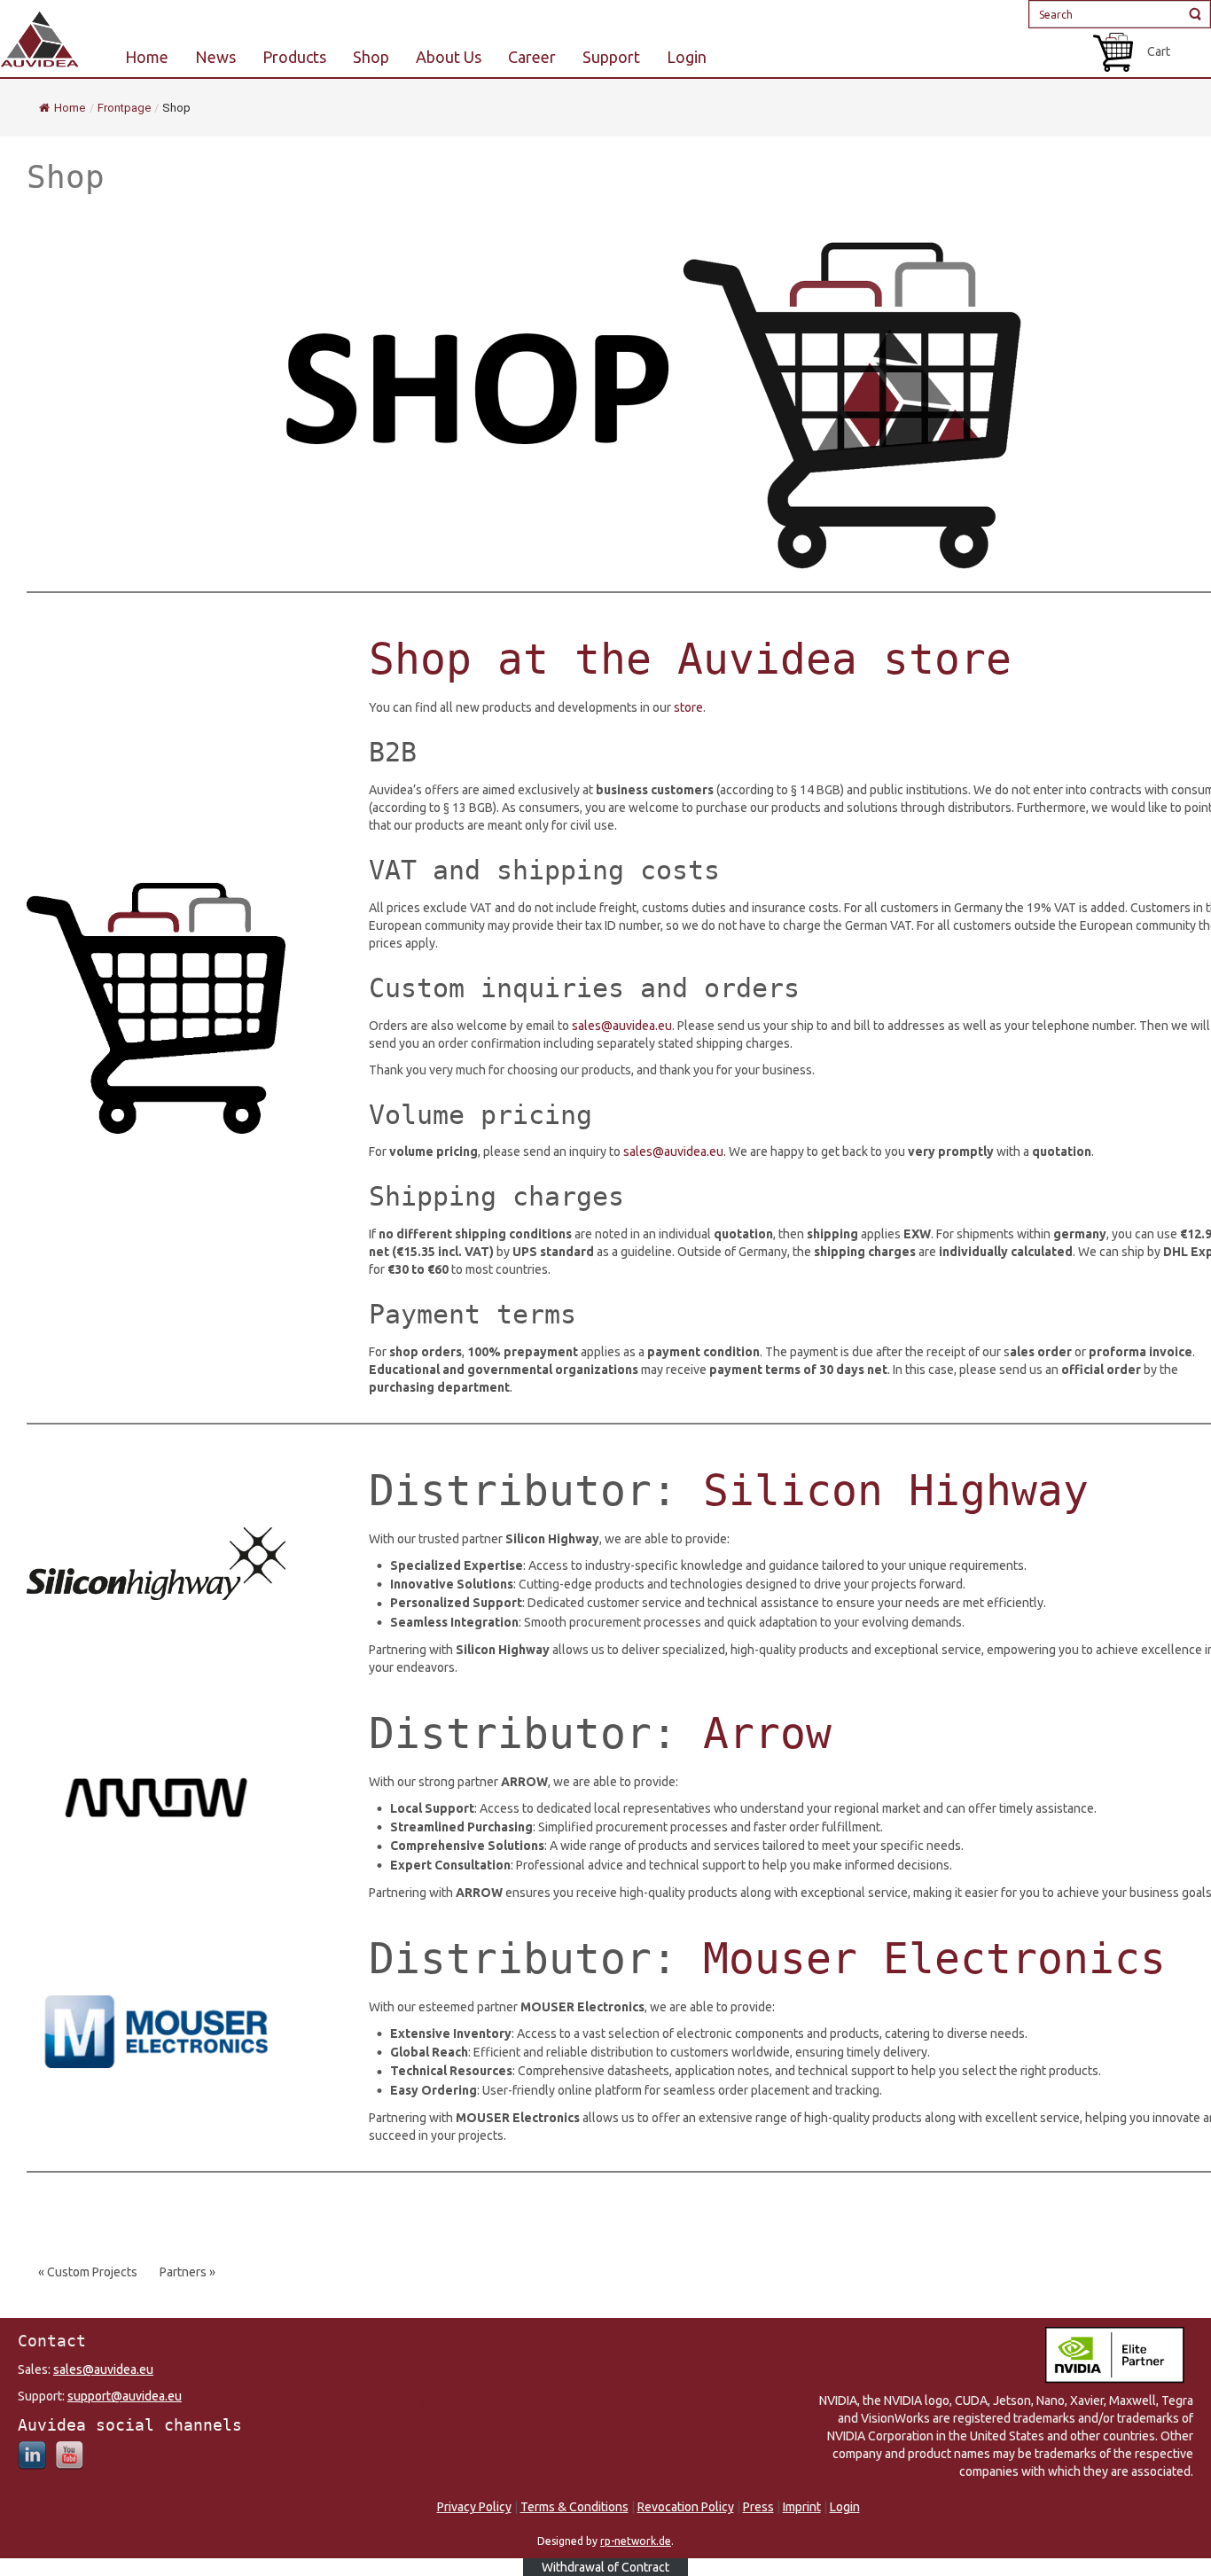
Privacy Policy (474, 2507)
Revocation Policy (686, 2507)
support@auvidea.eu (125, 2396)
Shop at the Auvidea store (690, 659)
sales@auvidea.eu (622, 1026)
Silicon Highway (896, 1490)
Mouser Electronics (934, 1958)
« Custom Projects (88, 2272)
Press (758, 2507)
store (688, 707)
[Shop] (670, 391)
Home (70, 108)
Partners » (188, 2272)
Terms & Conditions (574, 2507)
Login (845, 2507)
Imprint (802, 2507)
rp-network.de (636, 2541)
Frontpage (124, 108)
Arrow (767, 1733)
